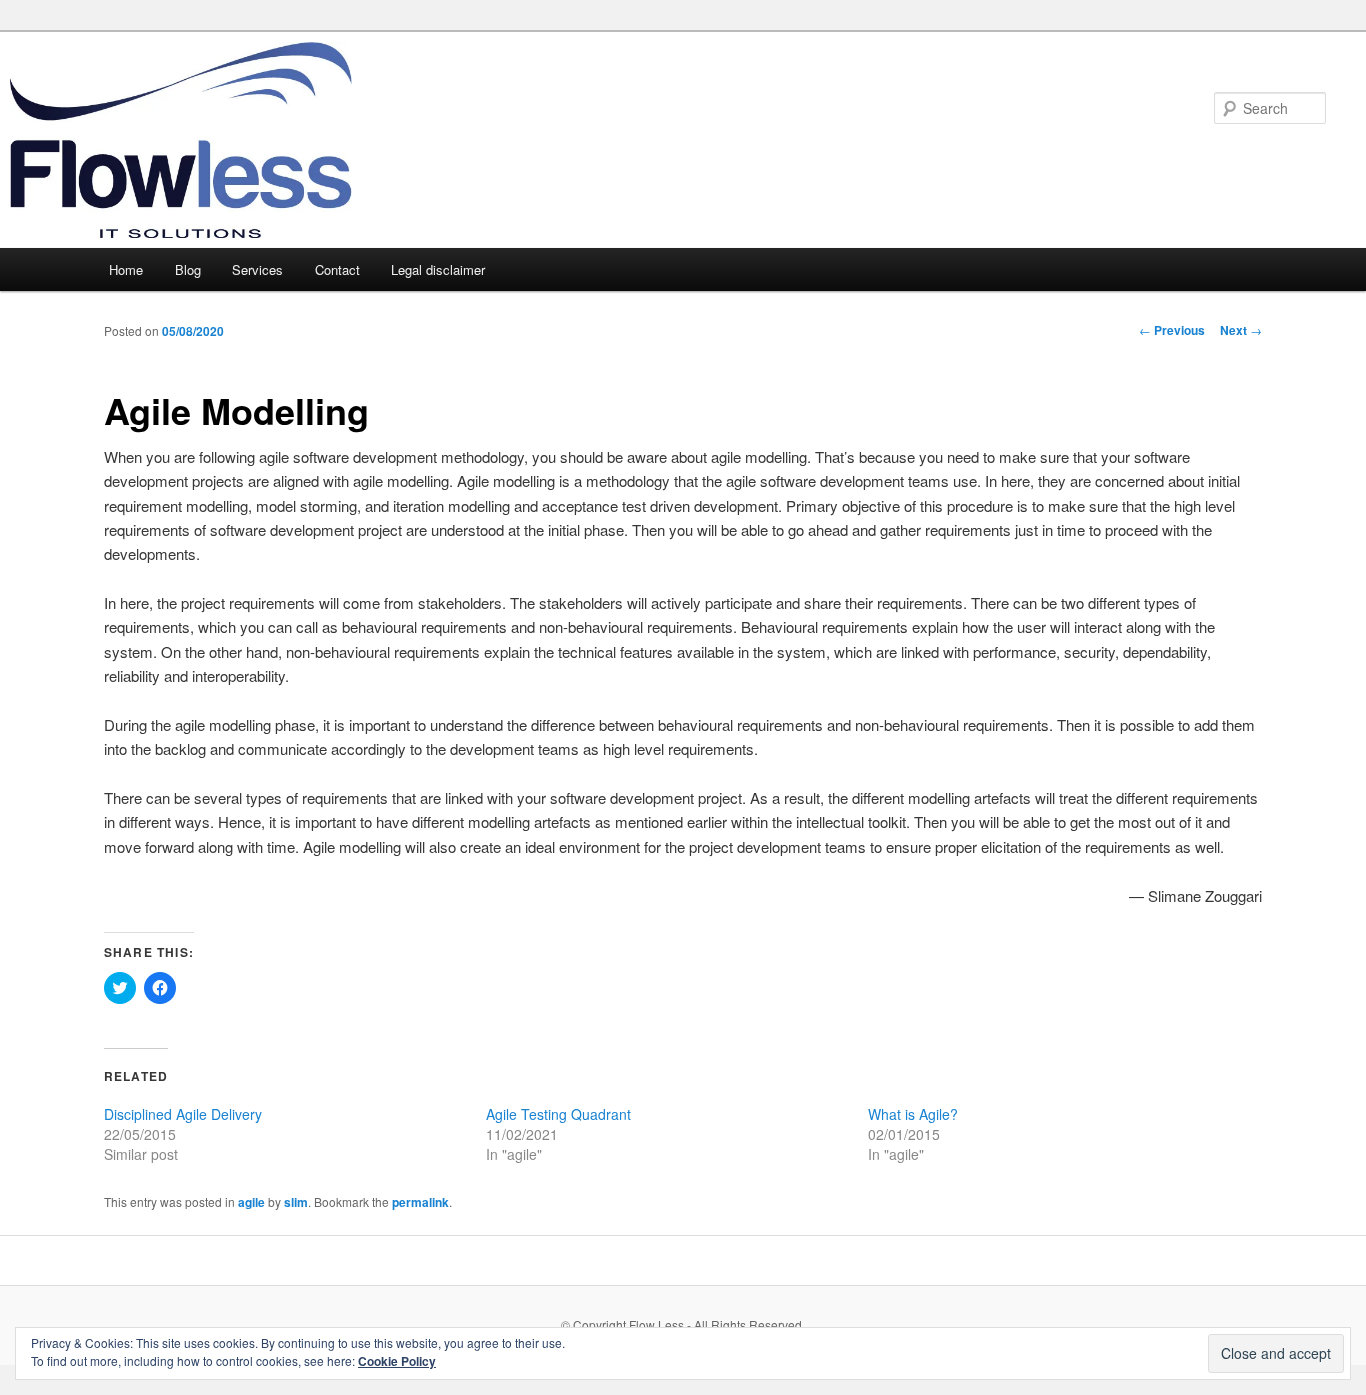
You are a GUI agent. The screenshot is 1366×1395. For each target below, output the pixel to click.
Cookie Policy (397, 1361)
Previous (1172, 330)
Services (257, 269)
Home (126, 269)
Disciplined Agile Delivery (183, 1114)
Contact (337, 269)
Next (1241, 330)
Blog (188, 269)
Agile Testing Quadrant (558, 1114)
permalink (420, 1202)
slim (296, 1202)
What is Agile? (913, 1114)
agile (251, 1202)
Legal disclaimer (438, 269)
